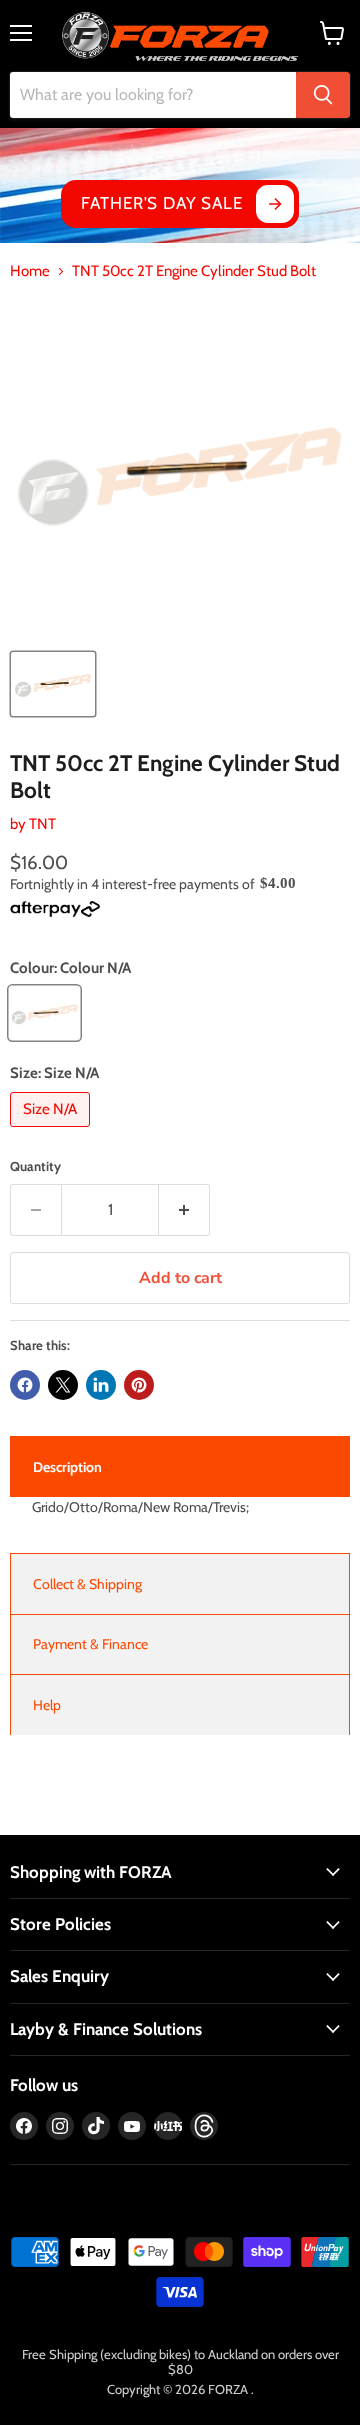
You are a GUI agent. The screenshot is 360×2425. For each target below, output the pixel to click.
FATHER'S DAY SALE (161, 203)
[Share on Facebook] (25, 1385)
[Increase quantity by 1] (184, 1210)
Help (47, 1705)
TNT (42, 824)
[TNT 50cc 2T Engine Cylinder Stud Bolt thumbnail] (53, 684)
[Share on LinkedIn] (101, 1385)
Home (30, 271)
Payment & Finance (90, 1644)
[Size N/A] (52, 1132)
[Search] (323, 95)
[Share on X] (63, 1385)
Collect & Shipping (87, 1584)
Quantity (35, 1166)
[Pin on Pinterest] (139, 1385)
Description (67, 1467)
